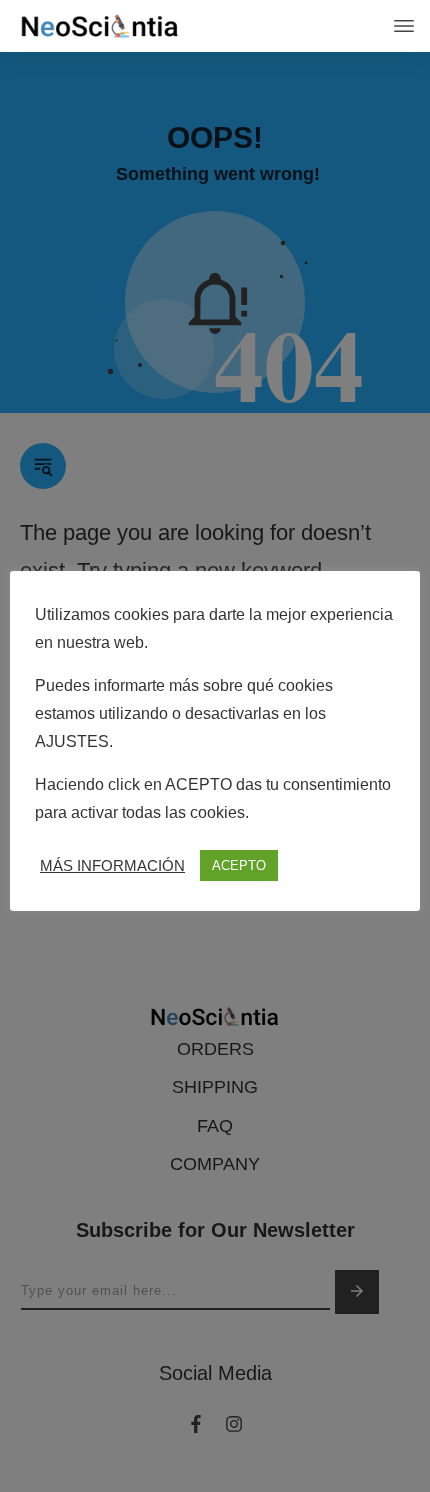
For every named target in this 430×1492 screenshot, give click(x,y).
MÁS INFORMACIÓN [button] (112, 866)
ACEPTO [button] (239, 865)
